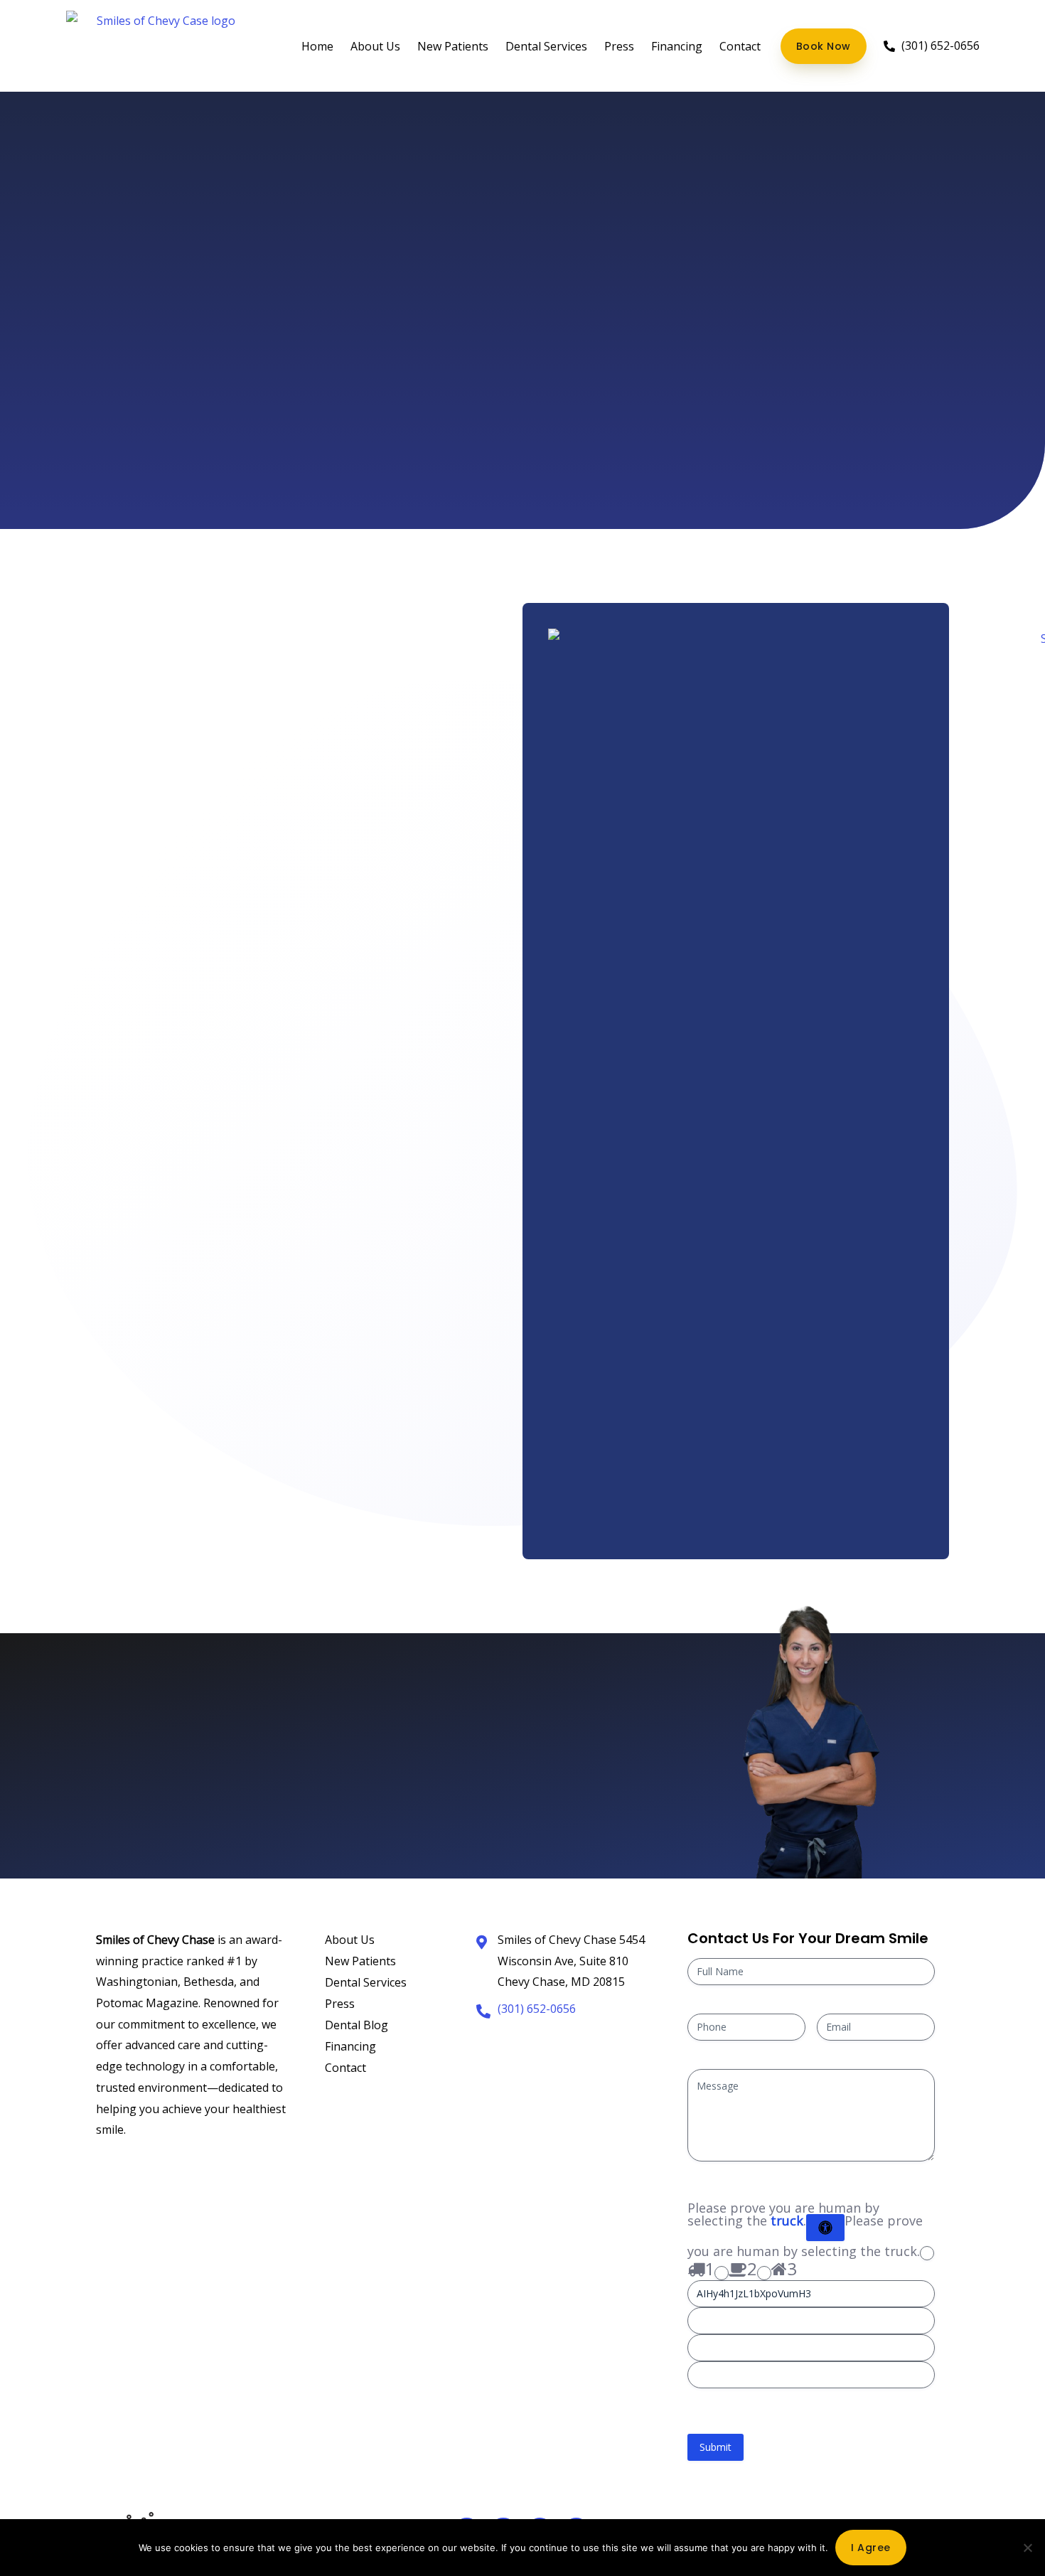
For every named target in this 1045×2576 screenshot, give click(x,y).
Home (317, 46)
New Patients (453, 46)
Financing (677, 46)
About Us (375, 46)
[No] (1027, 2548)
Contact (740, 46)
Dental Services (546, 46)
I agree (871, 2548)
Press (619, 46)
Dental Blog (357, 2025)
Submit (716, 2447)
